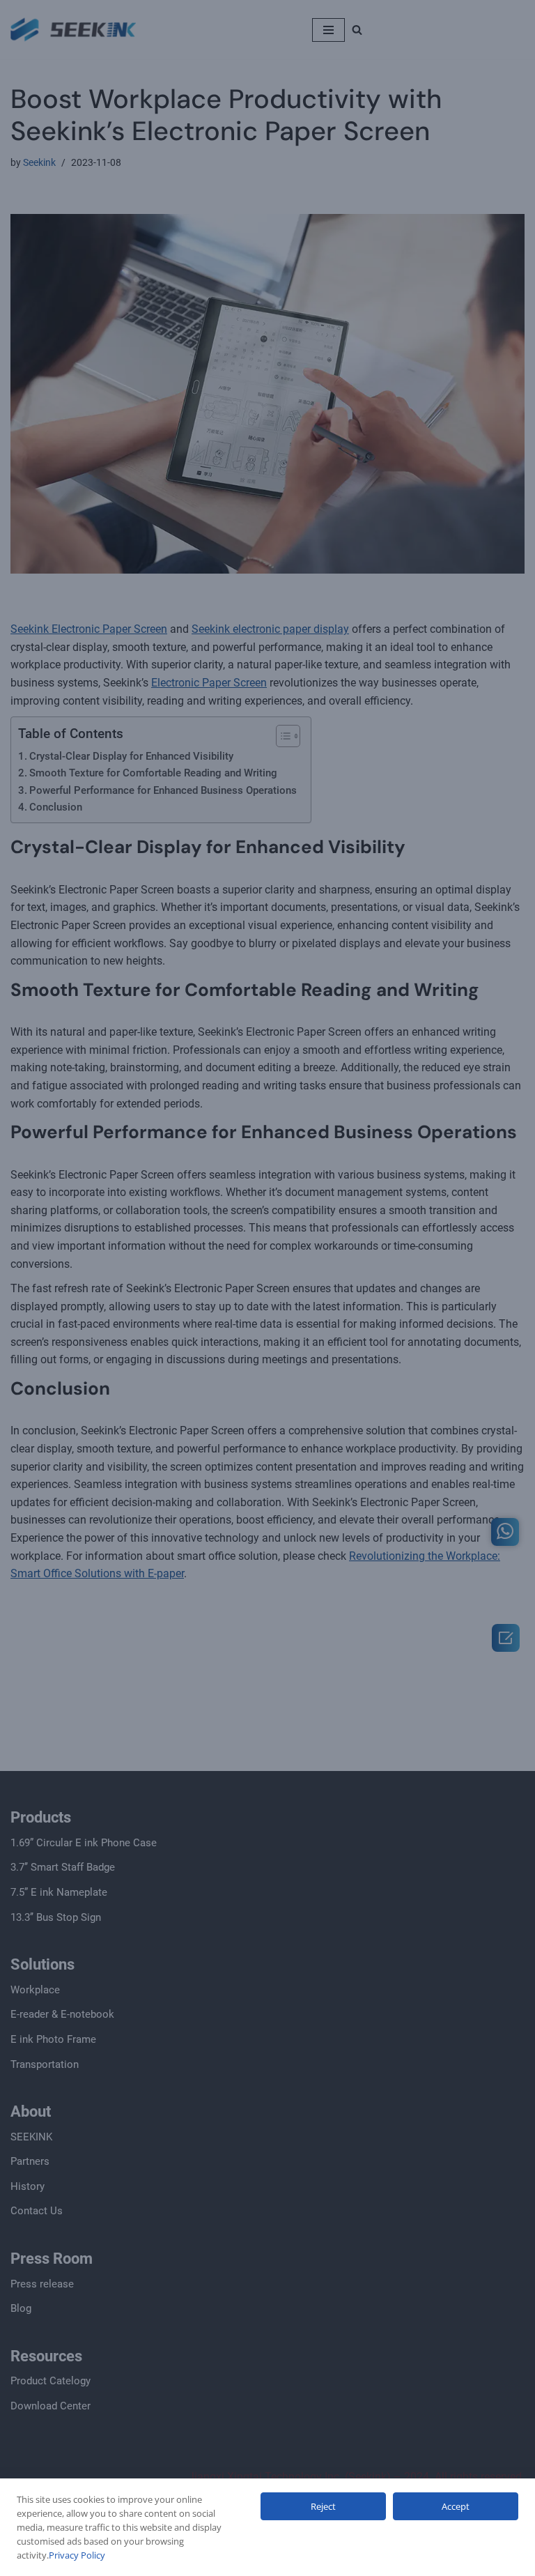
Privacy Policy (77, 2555)
